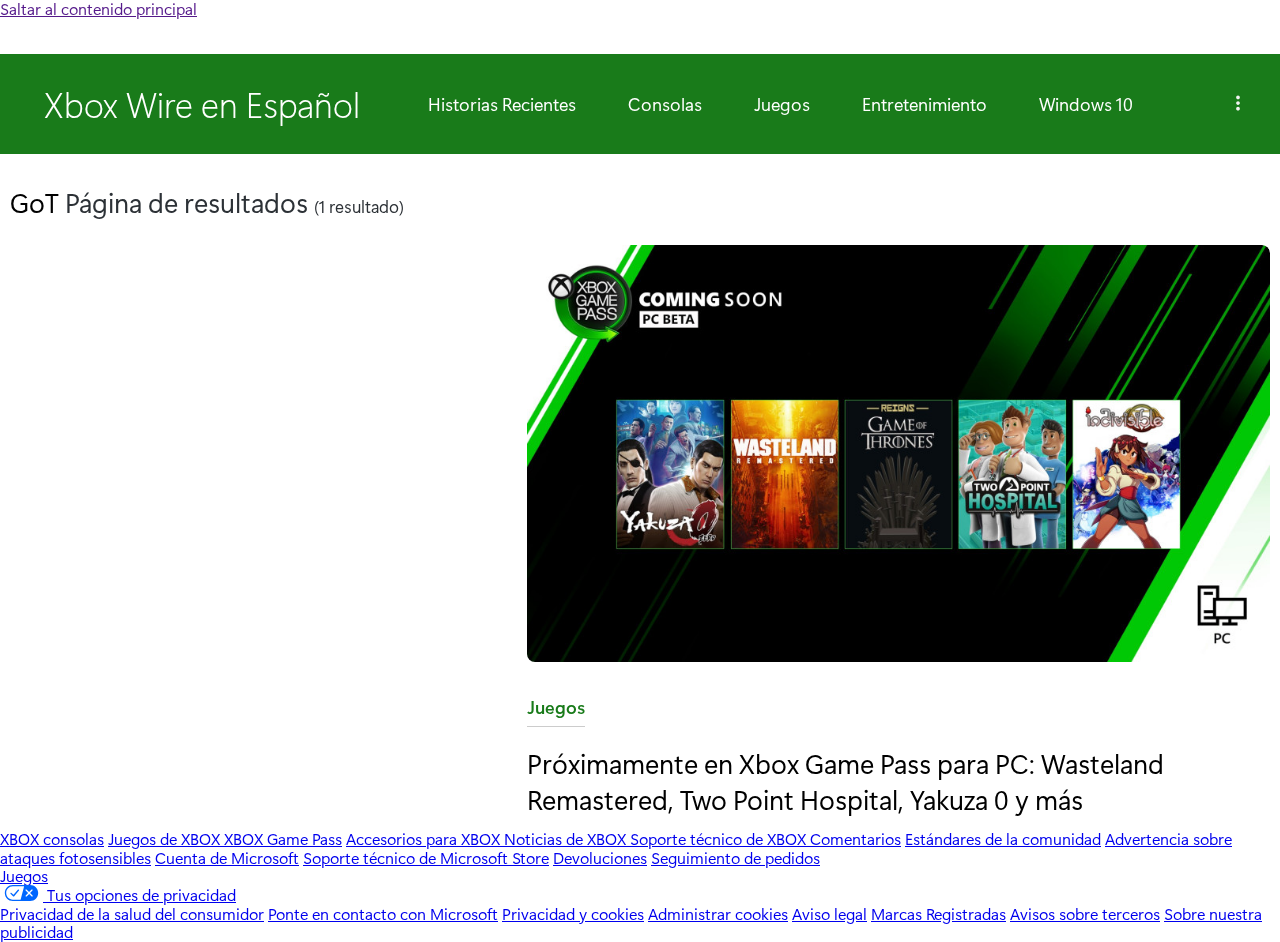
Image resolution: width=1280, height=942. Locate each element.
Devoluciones (600, 857)
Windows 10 (1086, 104)
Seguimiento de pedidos (735, 857)
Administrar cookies (718, 913)
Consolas (665, 104)
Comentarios (855, 838)
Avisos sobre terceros (1085, 913)
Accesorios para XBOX (425, 838)
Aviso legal (829, 913)
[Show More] (1238, 104)
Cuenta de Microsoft (227, 857)
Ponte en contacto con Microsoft (383, 913)
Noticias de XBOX (567, 838)
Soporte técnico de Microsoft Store (426, 857)
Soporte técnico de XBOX (720, 838)
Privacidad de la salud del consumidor (132, 913)
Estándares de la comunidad (1003, 838)
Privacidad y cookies (573, 913)
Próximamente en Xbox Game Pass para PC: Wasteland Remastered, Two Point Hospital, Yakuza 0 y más (845, 780)
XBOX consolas (52, 838)
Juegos (782, 104)
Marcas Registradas (938, 913)
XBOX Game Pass (283, 838)
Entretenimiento (924, 104)
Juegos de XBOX (166, 838)
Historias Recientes (502, 104)
